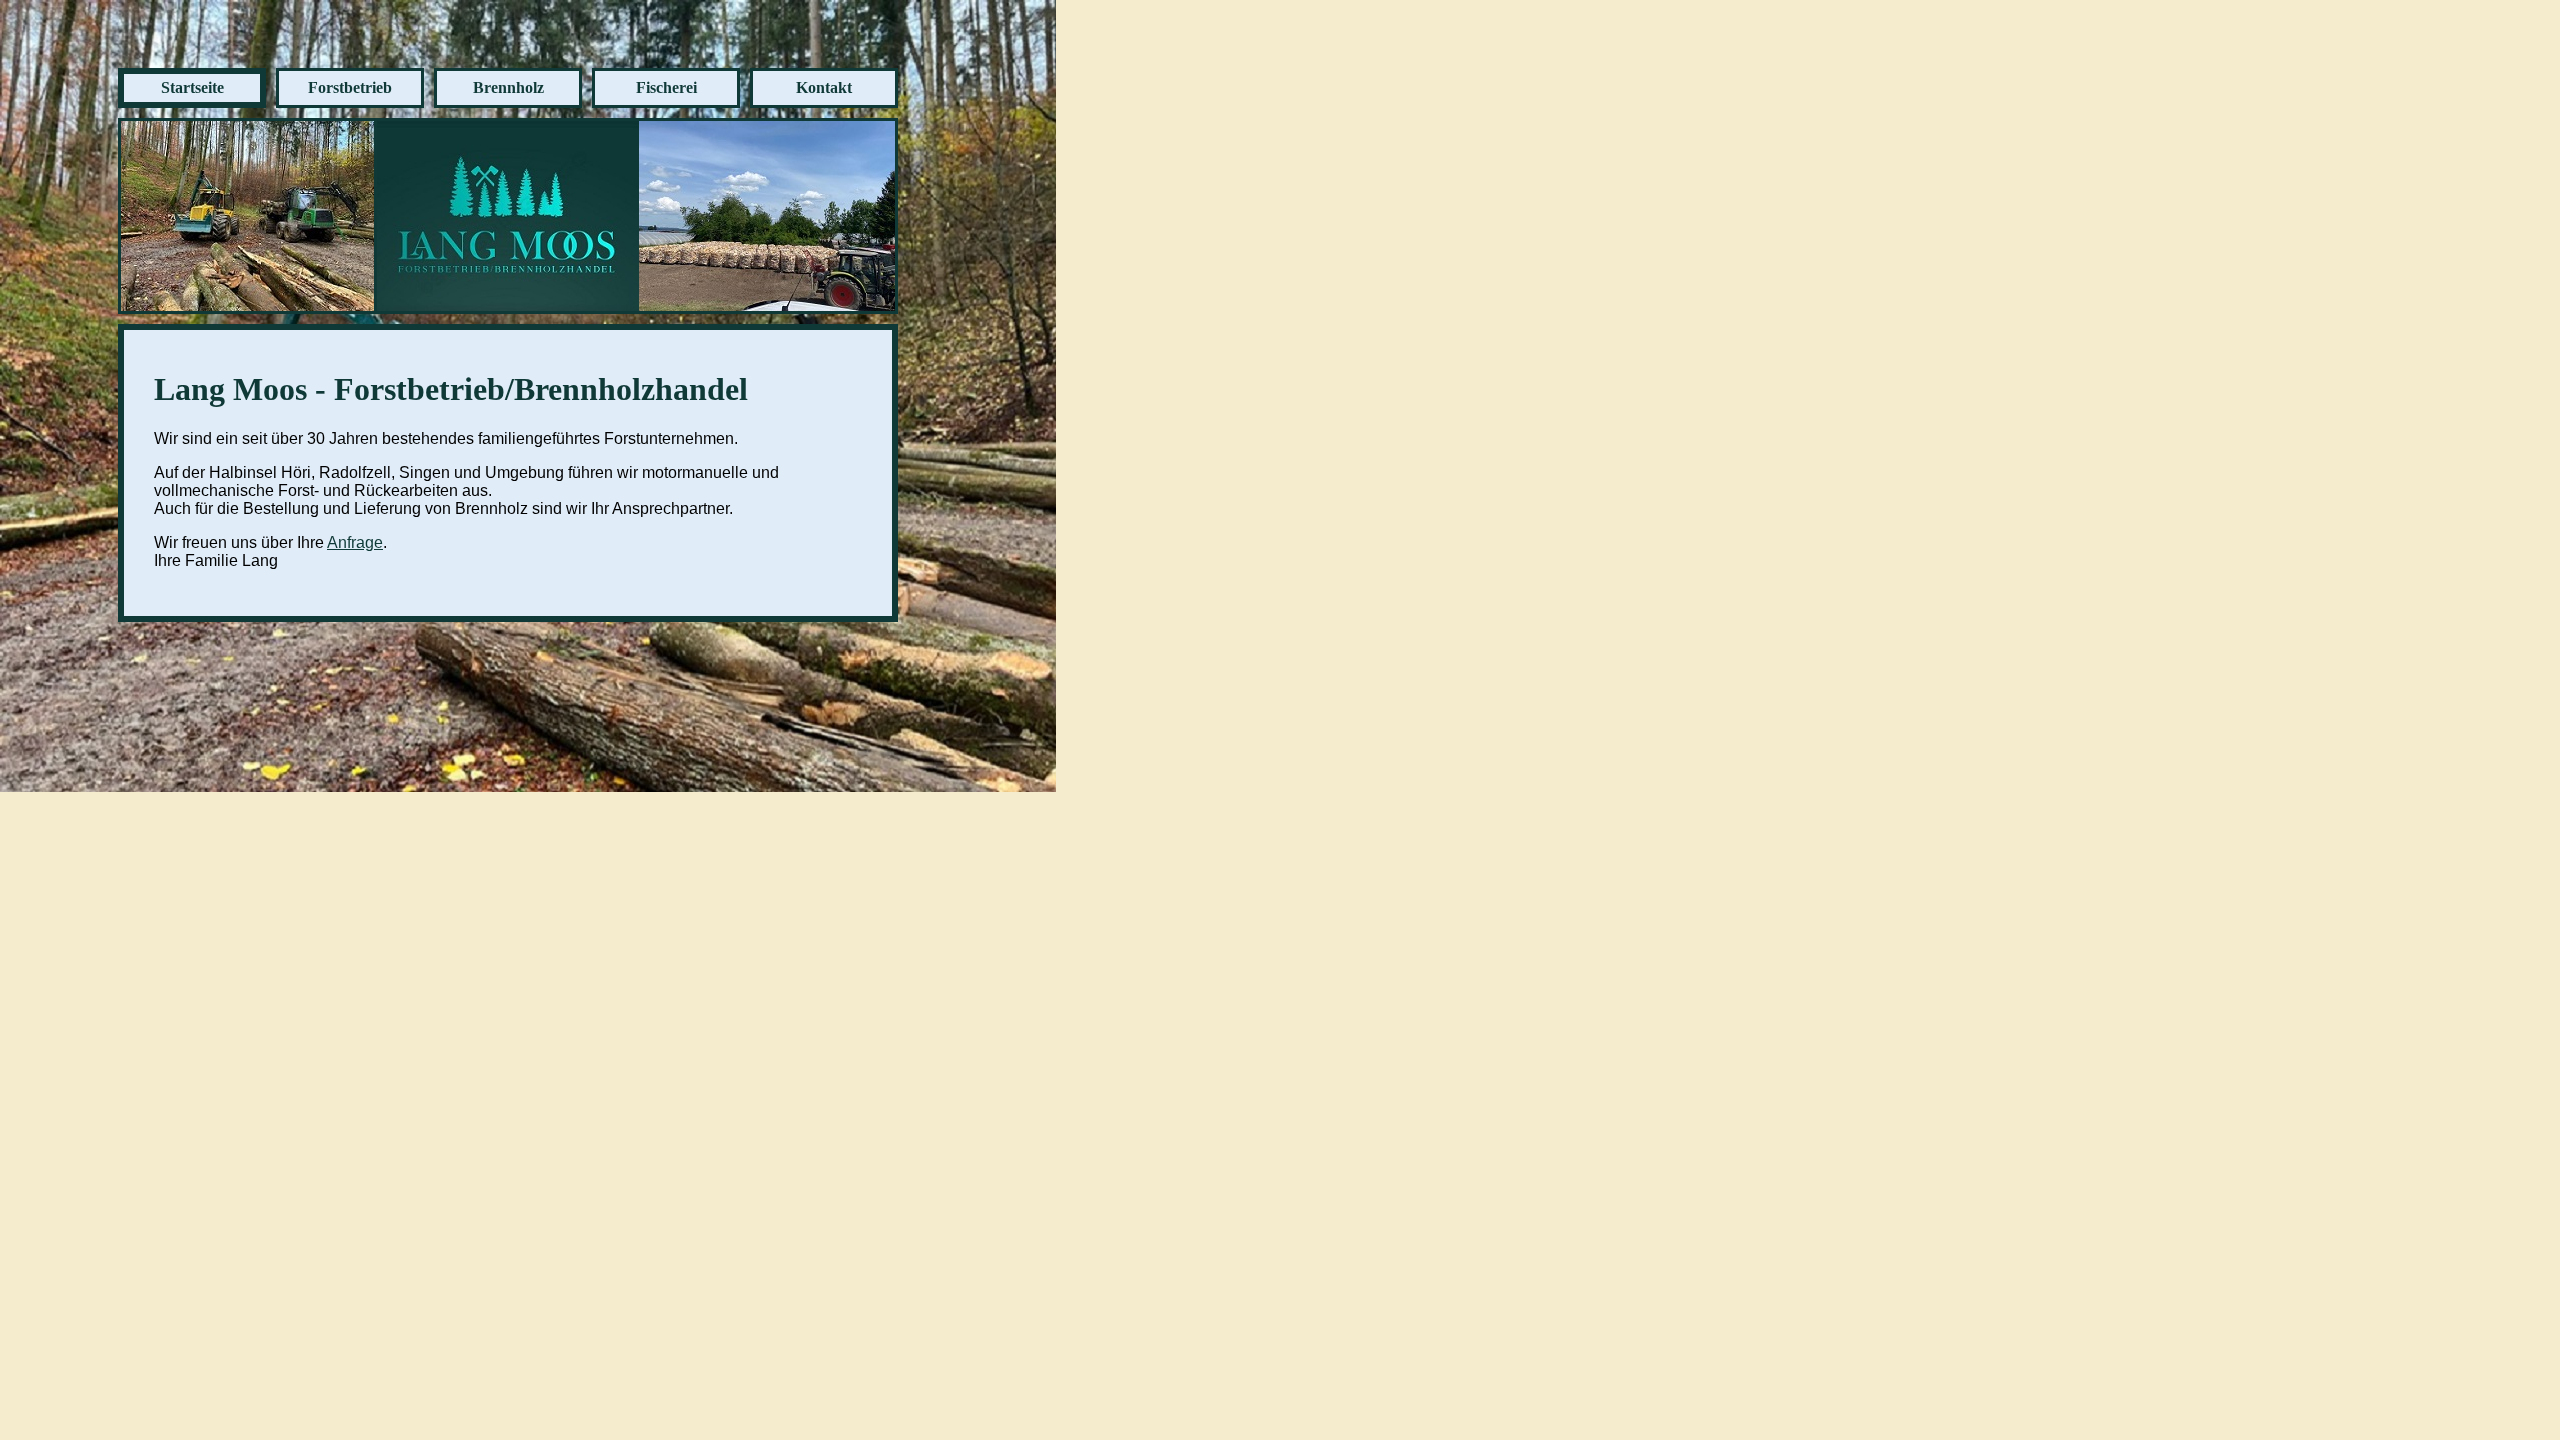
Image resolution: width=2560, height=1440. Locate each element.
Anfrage (355, 542)
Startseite (192, 87)
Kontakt (824, 87)
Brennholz (508, 87)
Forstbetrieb (350, 87)
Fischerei (666, 87)
